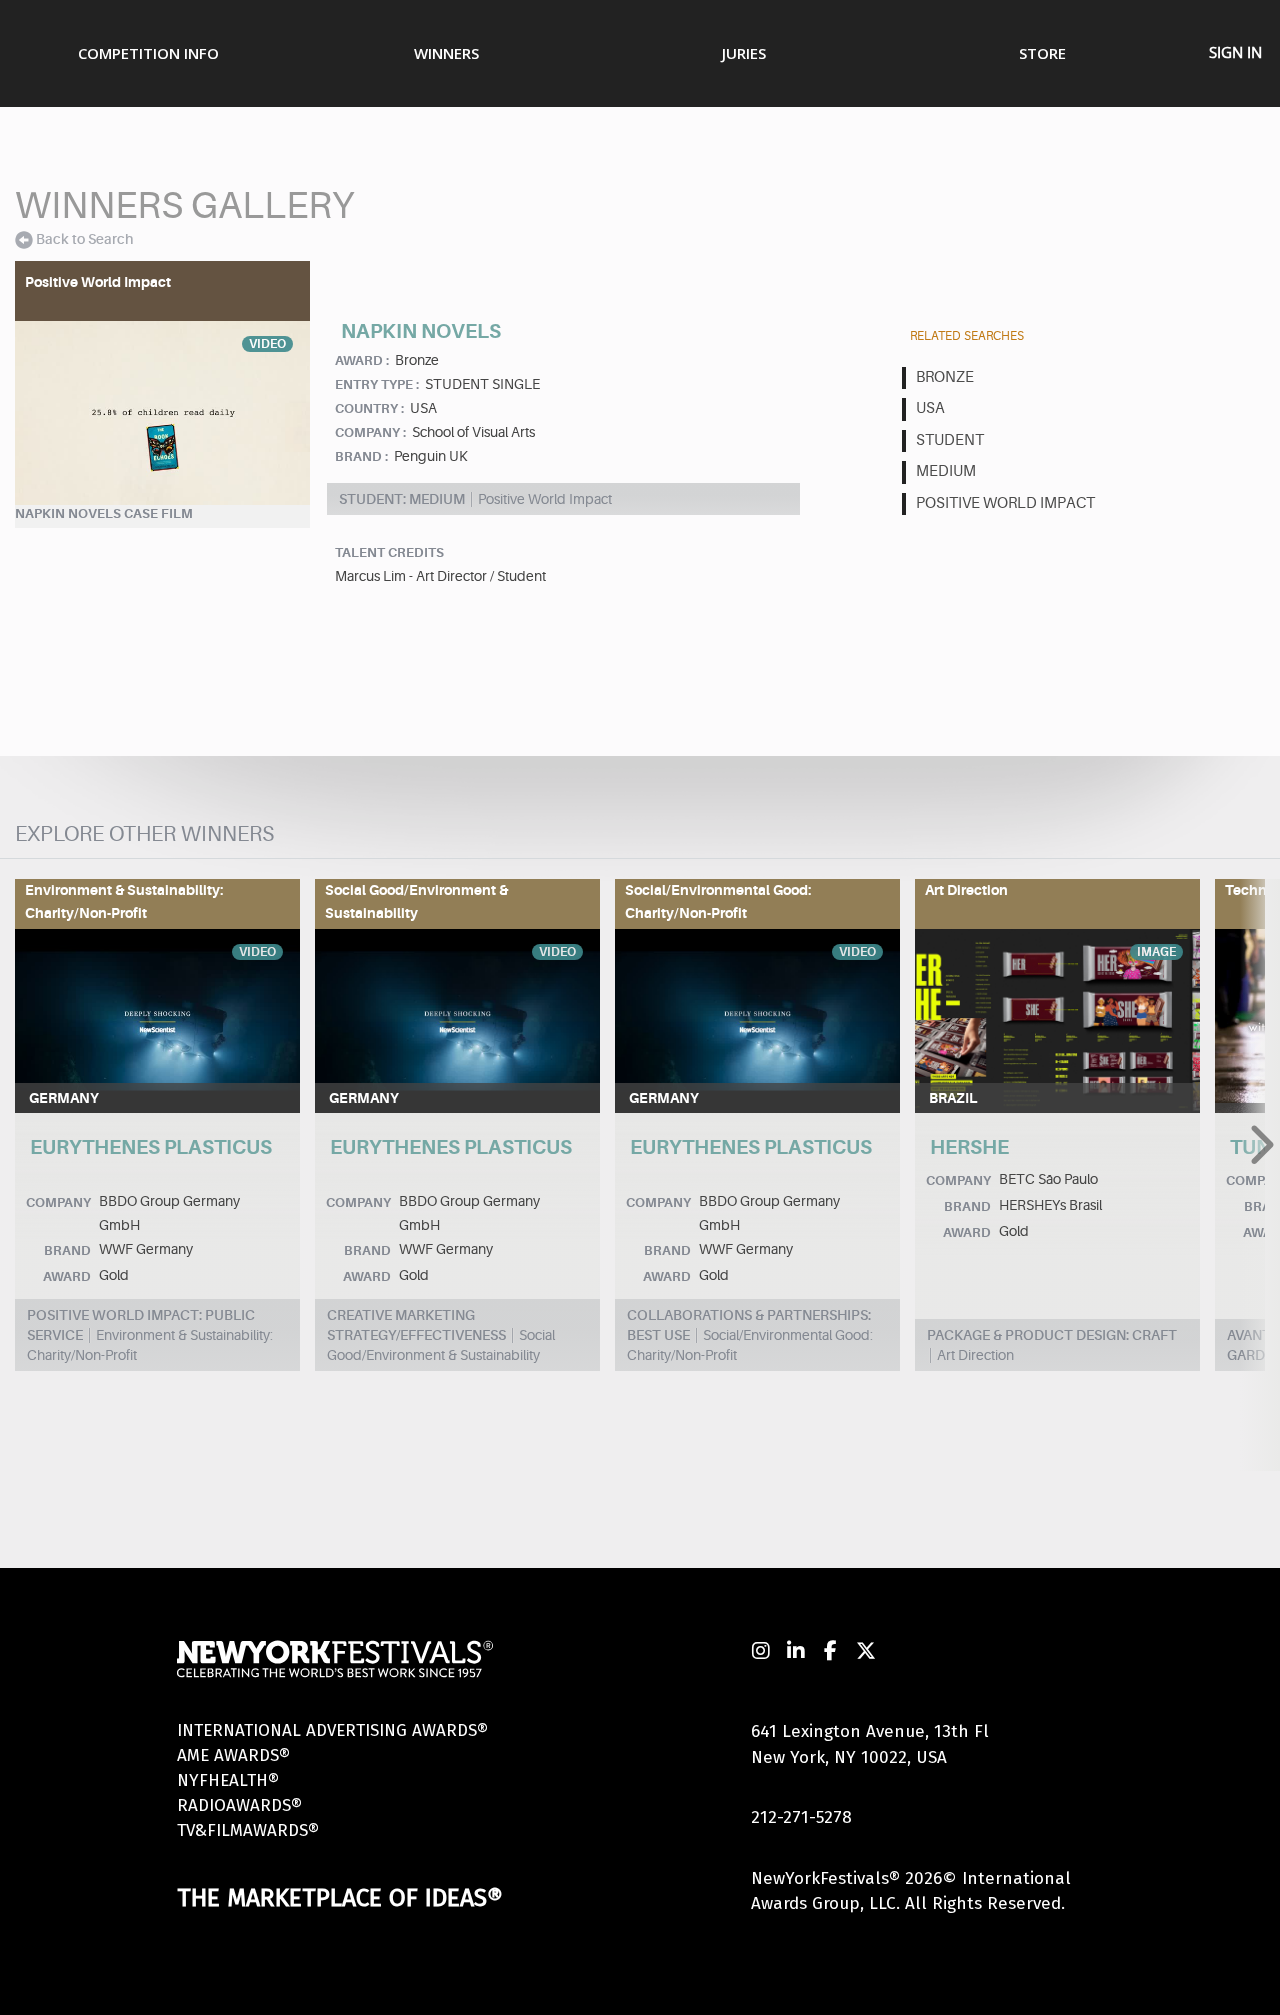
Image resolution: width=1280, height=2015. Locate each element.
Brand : (361, 456)
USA (930, 408)
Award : (362, 360)
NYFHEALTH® (228, 1780)
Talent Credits (389, 552)
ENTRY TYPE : (377, 384)
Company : (370, 432)
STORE (1042, 53)
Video (267, 344)
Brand (67, 1250)
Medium (946, 471)
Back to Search (84, 239)
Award (67, 1276)
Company (58, 1202)
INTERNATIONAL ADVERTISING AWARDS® (332, 1730)
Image (1156, 952)
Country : (369, 408)
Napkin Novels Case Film (104, 513)
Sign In (1235, 52)
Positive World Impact (1005, 503)
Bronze (945, 377)
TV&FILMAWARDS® (248, 1830)
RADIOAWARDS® (239, 1805)
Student (950, 440)
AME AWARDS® (233, 1755)
